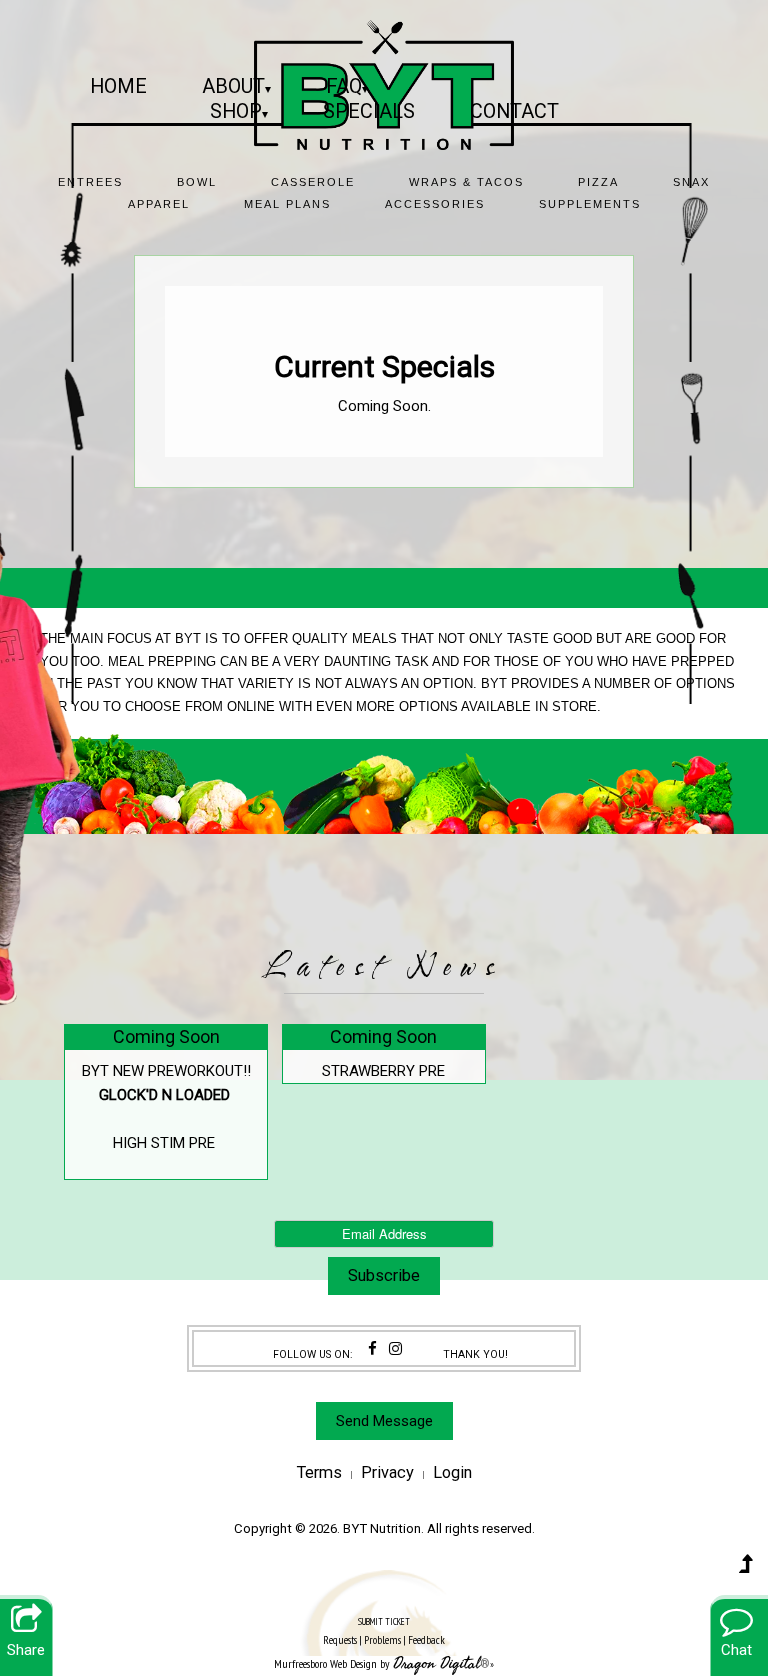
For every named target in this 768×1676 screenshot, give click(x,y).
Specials (369, 111)
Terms (319, 1472)
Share (26, 1650)
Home (118, 86)
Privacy (387, 1472)
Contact (514, 111)
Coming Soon (166, 1036)
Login (452, 1472)
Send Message (384, 1421)
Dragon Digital (436, 1663)
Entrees (90, 182)
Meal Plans (287, 204)
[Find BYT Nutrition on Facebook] (372, 1349)
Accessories (435, 204)
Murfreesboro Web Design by (332, 1663)
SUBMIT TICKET (384, 1631)
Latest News (384, 967)
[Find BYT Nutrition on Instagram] (395, 1349)
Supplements (590, 204)
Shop (239, 111)
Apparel (159, 204)
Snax (691, 182)
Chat (736, 1650)
